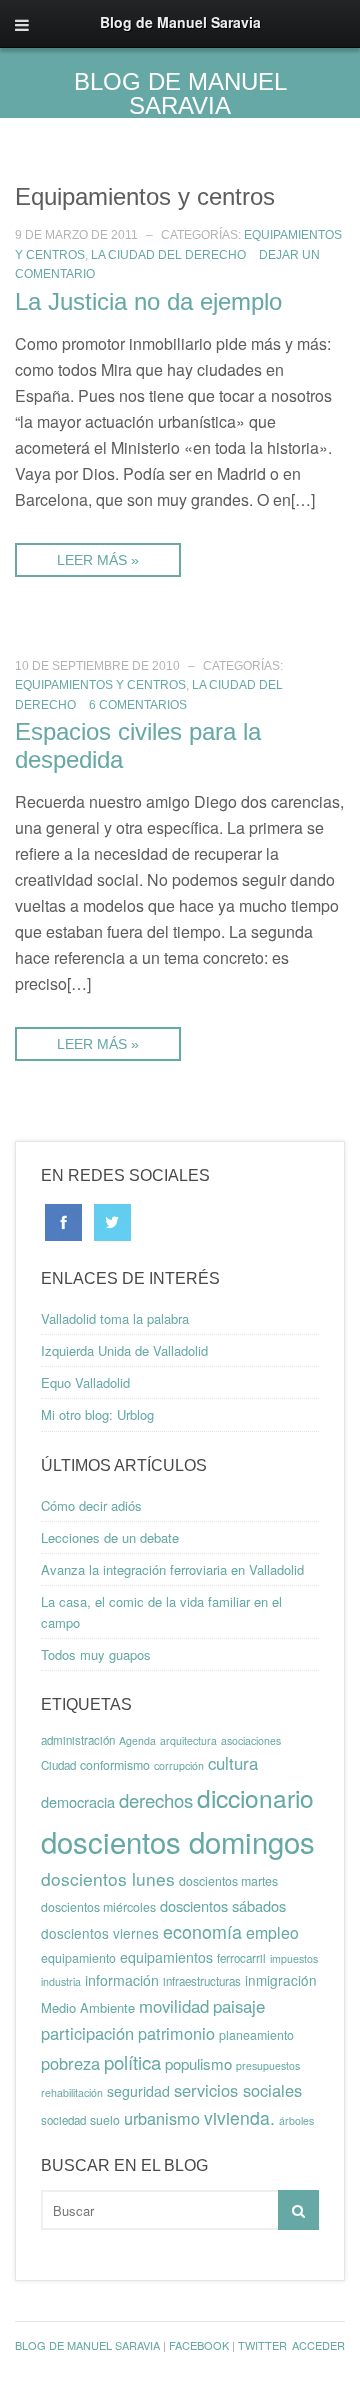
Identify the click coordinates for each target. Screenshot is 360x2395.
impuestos (294, 1958)
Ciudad (58, 1765)
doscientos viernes (100, 1933)
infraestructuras (202, 1981)
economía (202, 1931)
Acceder (318, 2345)
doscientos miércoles (98, 1907)
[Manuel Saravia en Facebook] (63, 1220)
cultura (233, 1763)
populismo (198, 2063)
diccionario (255, 1797)
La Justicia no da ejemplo (148, 301)
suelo (105, 2120)
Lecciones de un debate (110, 1537)
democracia (78, 1801)
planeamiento (256, 2035)
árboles (296, 2120)
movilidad (174, 2006)
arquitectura (188, 1740)
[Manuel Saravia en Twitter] (112, 1220)
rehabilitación (72, 2092)
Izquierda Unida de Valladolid (124, 1350)
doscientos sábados (223, 1905)
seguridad (138, 2091)
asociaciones (251, 1740)
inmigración (281, 1980)
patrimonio (176, 2033)
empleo (272, 1932)
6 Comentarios (138, 705)
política (132, 2062)
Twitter (262, 2345)
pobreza (70, 2063)
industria (61, 1981)
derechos (156, 1800)
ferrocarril (241, 1958)
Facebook (199, 2345)
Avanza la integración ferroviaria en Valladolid (172, 1569)
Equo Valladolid (85, 1382)
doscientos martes (228, 1881)
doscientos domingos (178, 1841)
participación (87, 2033)
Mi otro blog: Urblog (97, 1414)
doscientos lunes (108, 1878)
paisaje (239, 2006)
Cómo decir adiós (91, 1505)
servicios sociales (238, 2090)
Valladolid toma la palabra (115, 1318)
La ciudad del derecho (168, 255)
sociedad (63, 2120)
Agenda (137, 1740)
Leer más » (98, 560)
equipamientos (166, 1957)
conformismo (115, 1765)
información (122, 1980)
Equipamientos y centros (100, 685)
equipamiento (78, 1958)
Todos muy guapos (96, 1654)
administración (78, 1740)
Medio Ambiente (88, 2007)
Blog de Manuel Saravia (180, 93)
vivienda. (239, 2117)
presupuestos (268, 2065)
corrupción (179, 1765)
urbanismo (162, 2118)
